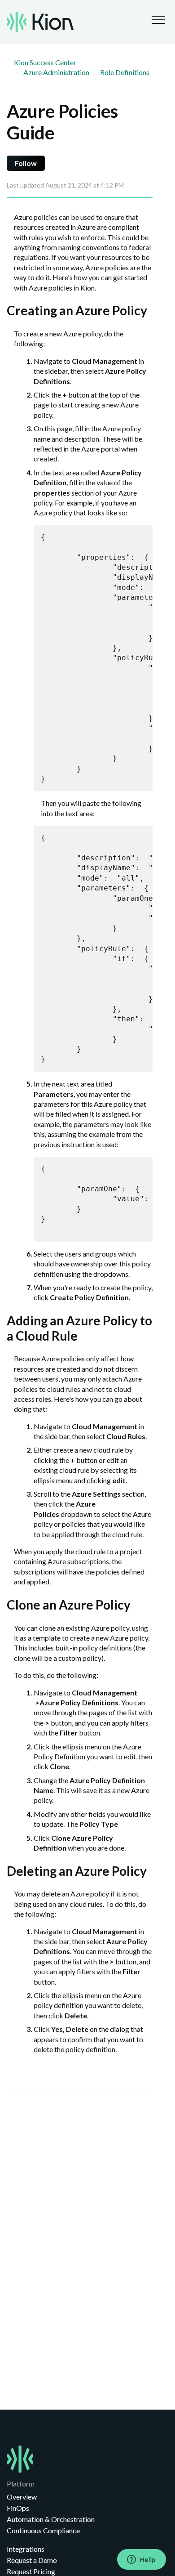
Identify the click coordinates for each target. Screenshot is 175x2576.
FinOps (18, 2508)
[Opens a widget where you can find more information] (141, 2560)
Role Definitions (125, 72)
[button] (158, 20)
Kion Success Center (45, 62)
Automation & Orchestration (51, 2519)
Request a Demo (32, 2560)
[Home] (40, 22)
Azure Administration (56, 72)
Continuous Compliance (43, 2530)
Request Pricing (31, 2571)
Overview (22, 2497)
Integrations (26, 2549)
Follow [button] (26, 163)
